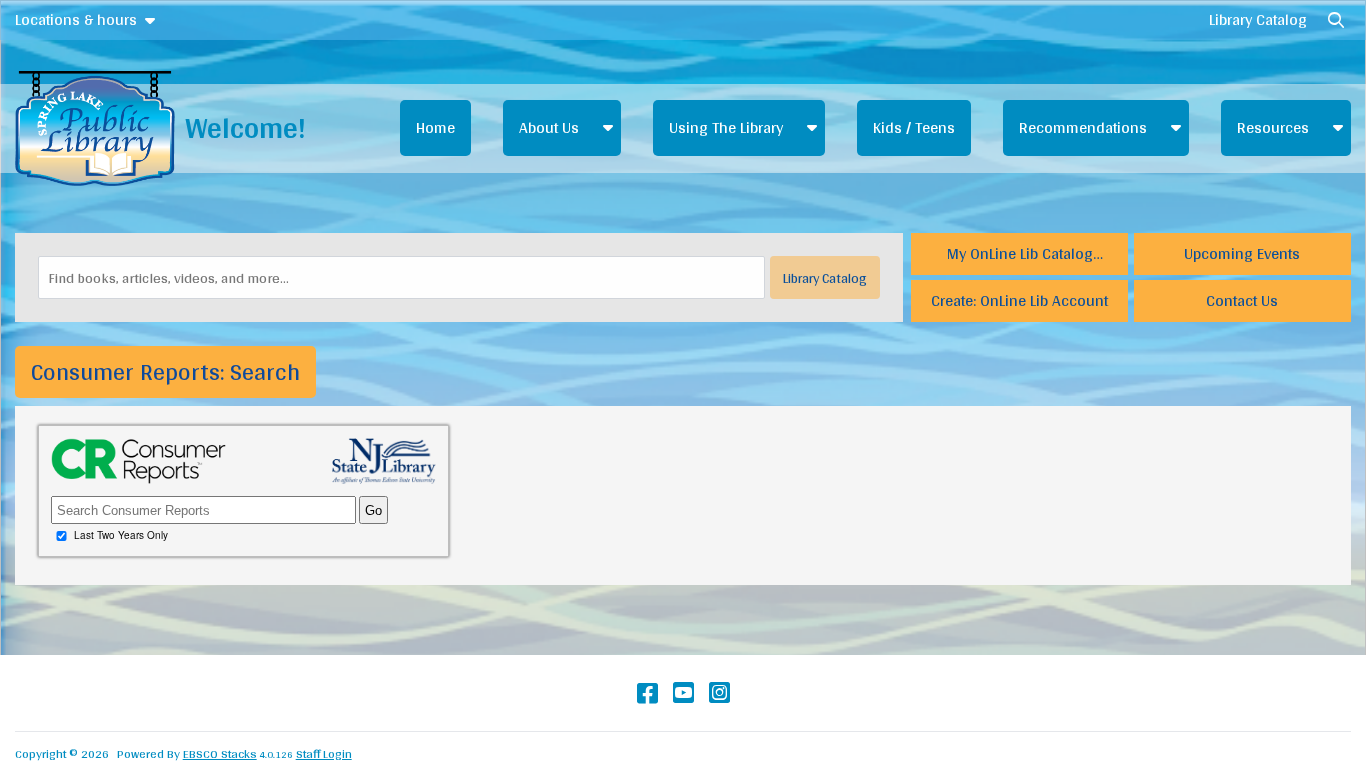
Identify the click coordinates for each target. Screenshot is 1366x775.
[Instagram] (719, 692)
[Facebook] (647, 692)
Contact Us (1242, 300)
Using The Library (726, 127)
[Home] (95, 128)
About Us (549, 127)
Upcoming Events (1242, 253)
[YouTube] (683, 692)
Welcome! (245, 127)
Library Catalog (1258, 19)
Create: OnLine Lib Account (1019, 300)
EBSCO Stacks (220, 753)
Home (435, 127)
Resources (1273, 127)
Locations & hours (76, 20)
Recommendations (1083, 127)
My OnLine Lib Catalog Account (1020, 256)
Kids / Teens (914, 127)
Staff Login (324, 753)
